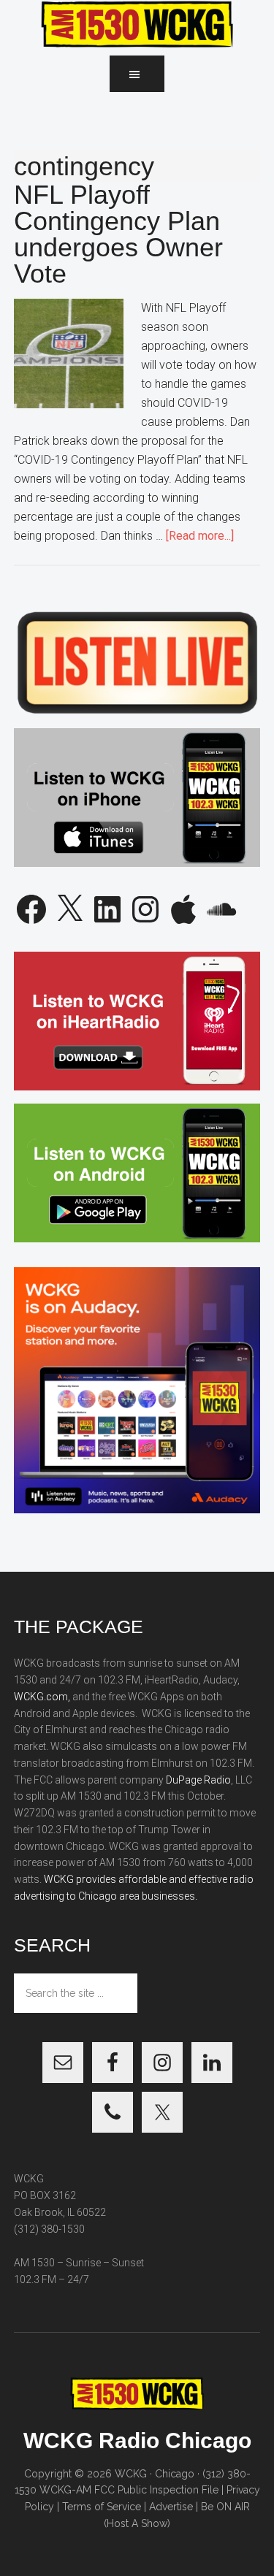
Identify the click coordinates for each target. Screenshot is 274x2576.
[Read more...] (200, 536)
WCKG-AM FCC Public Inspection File (129, 2490)
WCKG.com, (42, 1697)
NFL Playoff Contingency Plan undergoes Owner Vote (118, 234)
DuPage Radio (198, 1780)
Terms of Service (102, 2507)
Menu (137, 74)
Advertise (171, 2507)
